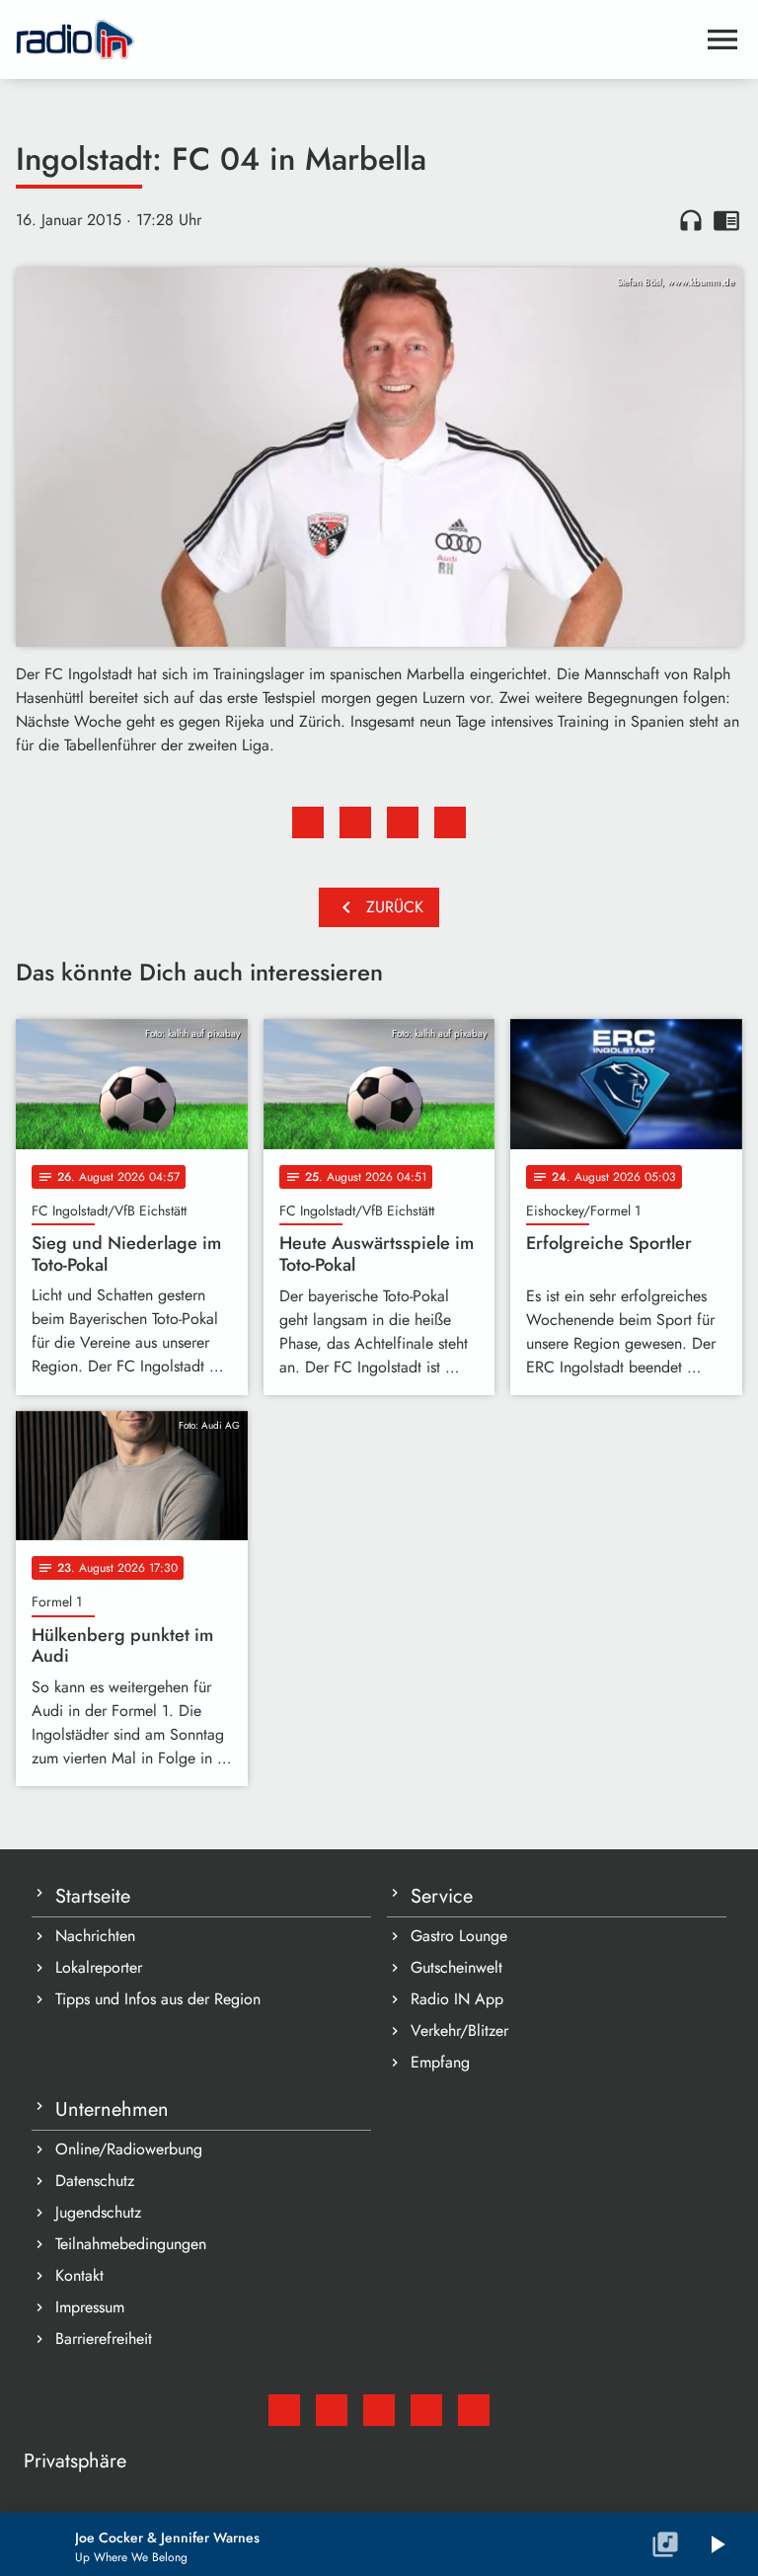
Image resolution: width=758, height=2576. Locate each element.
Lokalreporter (99, 1967)
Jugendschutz (98, 2212)
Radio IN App (457, 1999)
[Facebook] (332, 2410)
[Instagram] (379, 2410)
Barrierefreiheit (104, 2339)
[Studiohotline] (474, 2410)
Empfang (440, 2062)
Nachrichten (95, 1936)
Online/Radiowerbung (129, 2149)
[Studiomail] (284, 2410)
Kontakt (79, 2275)
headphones (691, 220)
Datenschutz (95, 2181)
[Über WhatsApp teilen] (403, 822)
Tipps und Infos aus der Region (158, 1999)
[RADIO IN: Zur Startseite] (355, 39)
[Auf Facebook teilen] (308, 822)
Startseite (93, 1896)
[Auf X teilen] (355, 822)
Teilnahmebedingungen (131, 2244)
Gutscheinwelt (456, 1967)
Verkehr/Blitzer (459, 2030)
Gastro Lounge (459, 1936)
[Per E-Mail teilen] (450, 822)
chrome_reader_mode (726, 220)
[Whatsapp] (426, 2410)
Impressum (90, 2307)
